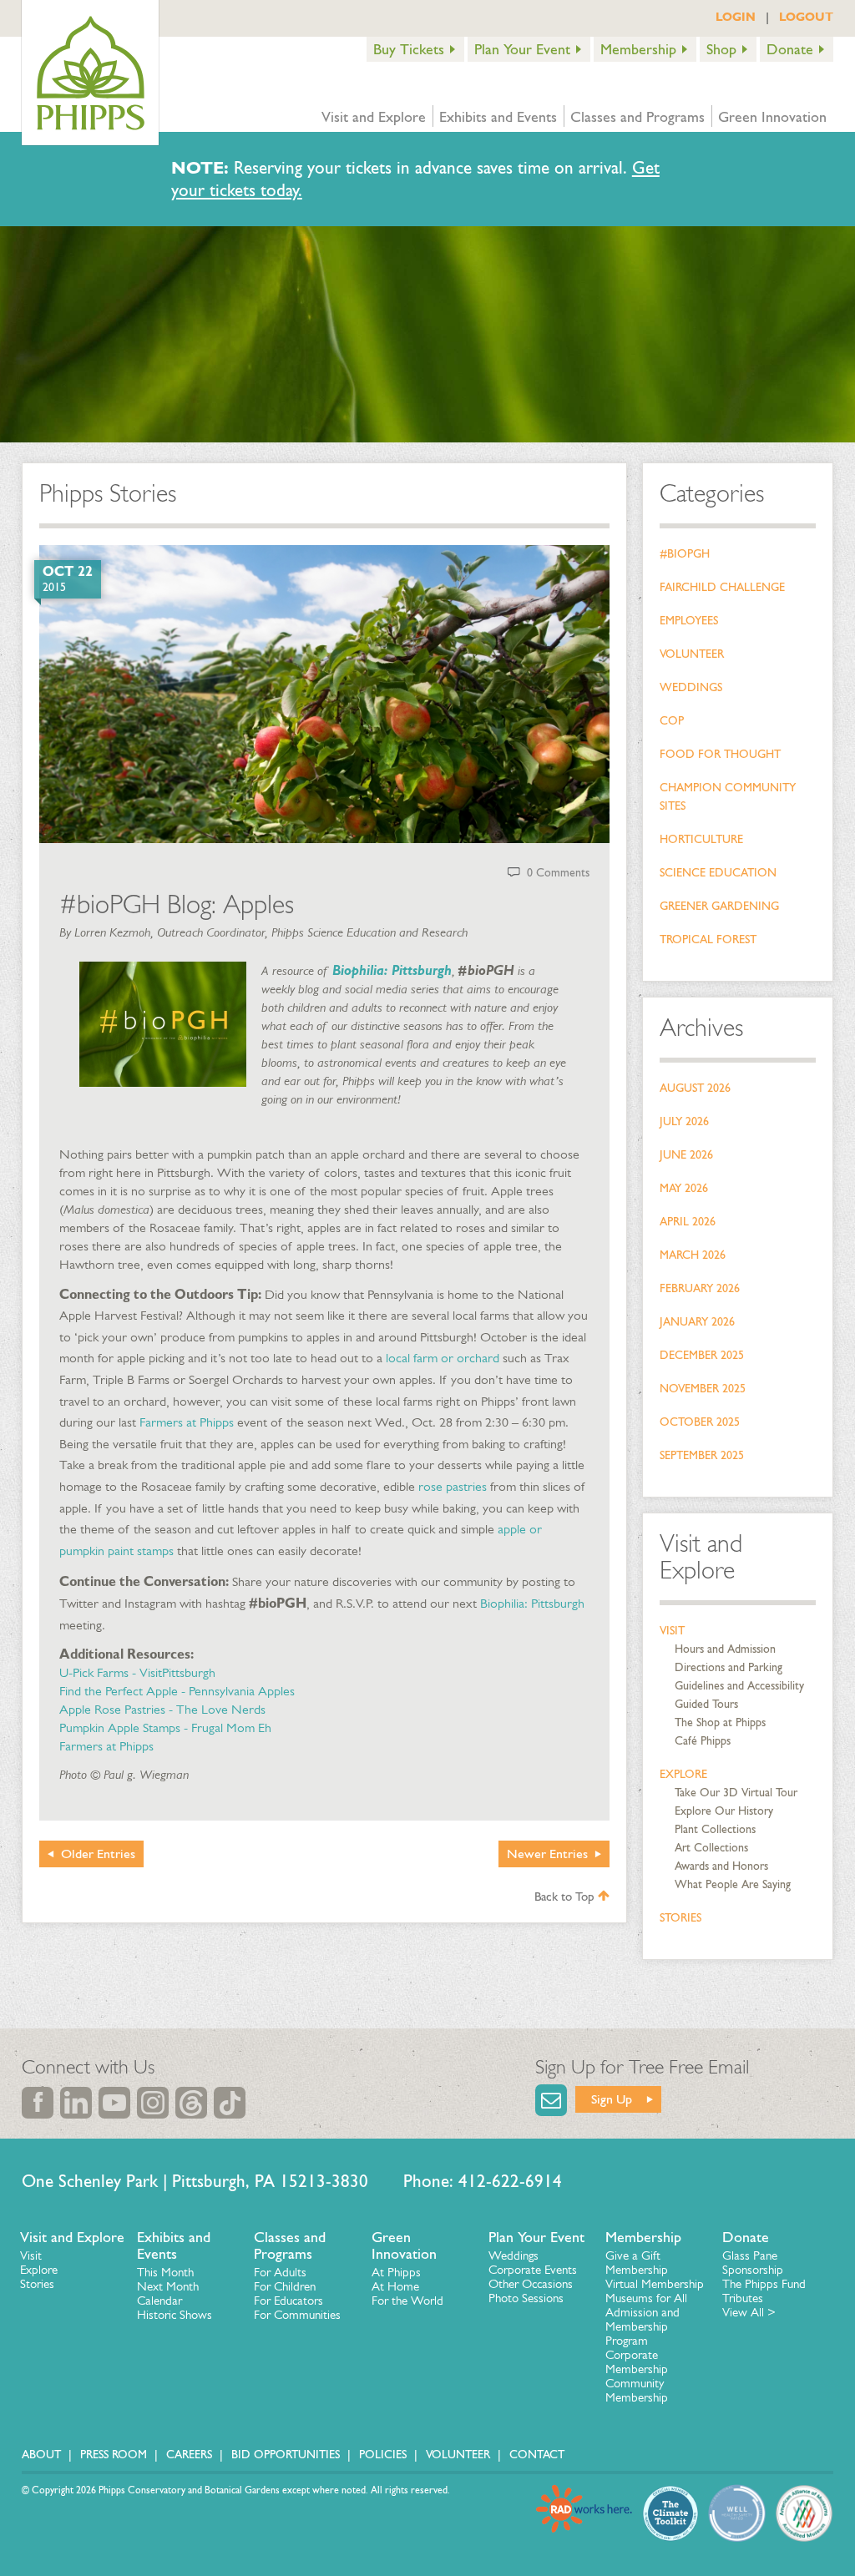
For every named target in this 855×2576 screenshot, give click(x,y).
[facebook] (38, 2103)
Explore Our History (724, 1811)
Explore (683, 1774)
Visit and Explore (374, 117)
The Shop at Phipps (720, 1722)
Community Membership (637, 2390)
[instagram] (153, 2103)
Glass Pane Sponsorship (753, 2263)
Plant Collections (715, 1829)
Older (98, 1854)
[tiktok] (230, 2103)
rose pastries (453, 1486)
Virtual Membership (655, 2284)
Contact (537, 2455)
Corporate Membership (637, 2362)
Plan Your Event (522, 49)
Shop (721, 49)
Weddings (691, 687)
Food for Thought (720, 754)
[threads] (191, 2103)
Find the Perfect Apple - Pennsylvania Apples (177, 1691)
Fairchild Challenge (722, 587)
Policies (383, 2455)
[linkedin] (76, 2103)
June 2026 (686, 1155)
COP (672, 721)
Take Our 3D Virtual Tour (736, 1793)
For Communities (297, 2315)
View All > (749, 2312)
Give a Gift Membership (637, 2263)
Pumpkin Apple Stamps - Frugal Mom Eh (165, 1727)
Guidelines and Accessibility (739, 1686)
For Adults (280, 2272)
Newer (547, 1854)
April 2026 (688, 1222)
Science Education (718, 873)
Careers (189, 2455)
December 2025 (702, 1355)
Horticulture (701, 839)
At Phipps (396, 2272)
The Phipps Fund (764, 2284)
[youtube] (114, 2103)
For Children (285, 2286)
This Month (165, 2272)
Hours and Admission (725, 1649)
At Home (395, 2286)
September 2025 (702, 1455)
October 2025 (700, 1422)
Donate (790, 49)
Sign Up (612, 2099)
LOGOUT (806, 17)
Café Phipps (703, 1741)
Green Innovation (772, 117)
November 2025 (703, 1389)
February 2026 (700, 1288)
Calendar (159, 2301)
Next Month (168, 2286)
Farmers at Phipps (187, 1422)
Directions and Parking (729, 1667)
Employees (689, 621)
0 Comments (558, 873)
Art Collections (711, 1848)
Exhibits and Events (498, 117)
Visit (672, 1631)
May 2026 (684, 1188)
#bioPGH (685, 554)
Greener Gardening (719, 906)
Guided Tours (706, 1704)
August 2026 (695, 1088)
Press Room (114, 2455)
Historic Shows (175, 2315)
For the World (407, 2301)
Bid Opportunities (286, 2455)
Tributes (743, 2298)
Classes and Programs (637, 117)
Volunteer (692, 654)
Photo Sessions (526, 2298)
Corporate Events (533, 2270)
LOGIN (736, 17)
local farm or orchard (443, 1358)
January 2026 (697, 1322)
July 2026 (684, 1121)
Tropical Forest (708, 939)
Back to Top (566, 1897)
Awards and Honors (721, 1866)
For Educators (288, 2301)
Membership (638, 49)
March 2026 (693, 1255)
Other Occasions (531, 2284)
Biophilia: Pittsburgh (532, 1603)
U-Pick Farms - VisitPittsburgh (137, 1672)
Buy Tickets (409, 49)
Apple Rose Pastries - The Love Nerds (162, 1709)
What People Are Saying (733, 1884)
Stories (680, 1918)
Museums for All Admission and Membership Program (646, 2319)
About (41, 2455)
